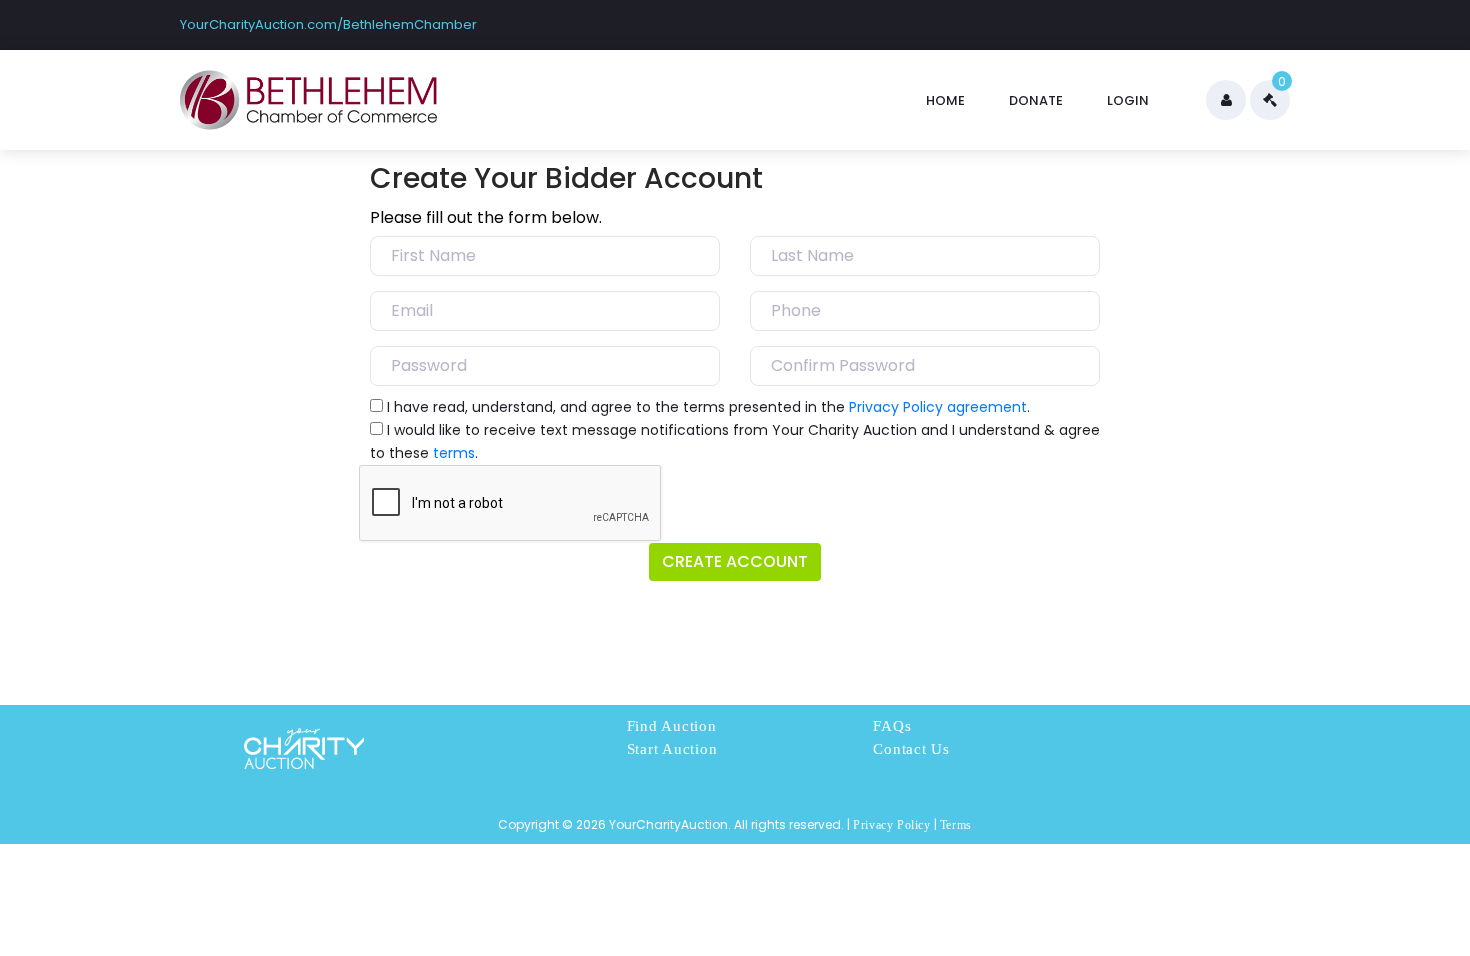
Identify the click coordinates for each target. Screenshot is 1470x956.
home (945, 100)
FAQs (892, 726)
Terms (956, 825)
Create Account (735, 561)
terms (454, 453)
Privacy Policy (891, 825)
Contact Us (911, 749)
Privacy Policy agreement (938, 407)
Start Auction (672, 749)
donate (1036, 100)
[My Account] (1226, 100)
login (1128, 100)
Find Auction (672, 726)
